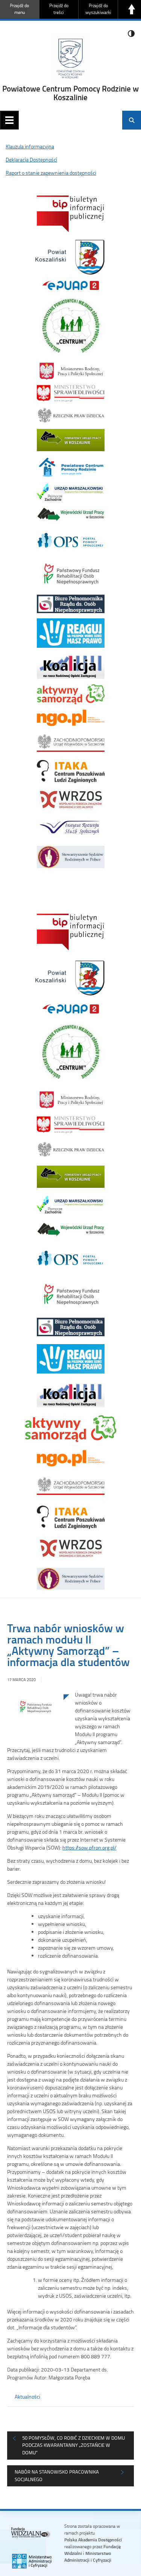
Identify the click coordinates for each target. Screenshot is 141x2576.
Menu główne (9, 120)
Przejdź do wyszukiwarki (98, 9)
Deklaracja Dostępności (31, 159)
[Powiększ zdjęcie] (35, 1713)
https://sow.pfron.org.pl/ (89, 1847)
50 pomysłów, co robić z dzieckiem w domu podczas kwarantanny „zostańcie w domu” (74, 2445)
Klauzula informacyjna (30, 146)
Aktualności (27, 2397)
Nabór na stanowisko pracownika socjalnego (57, 2475)
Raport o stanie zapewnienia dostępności (51, 173)
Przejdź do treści (59, 9)
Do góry (132, 9)
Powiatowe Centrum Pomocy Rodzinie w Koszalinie (70, 93)
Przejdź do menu (19, 9)
